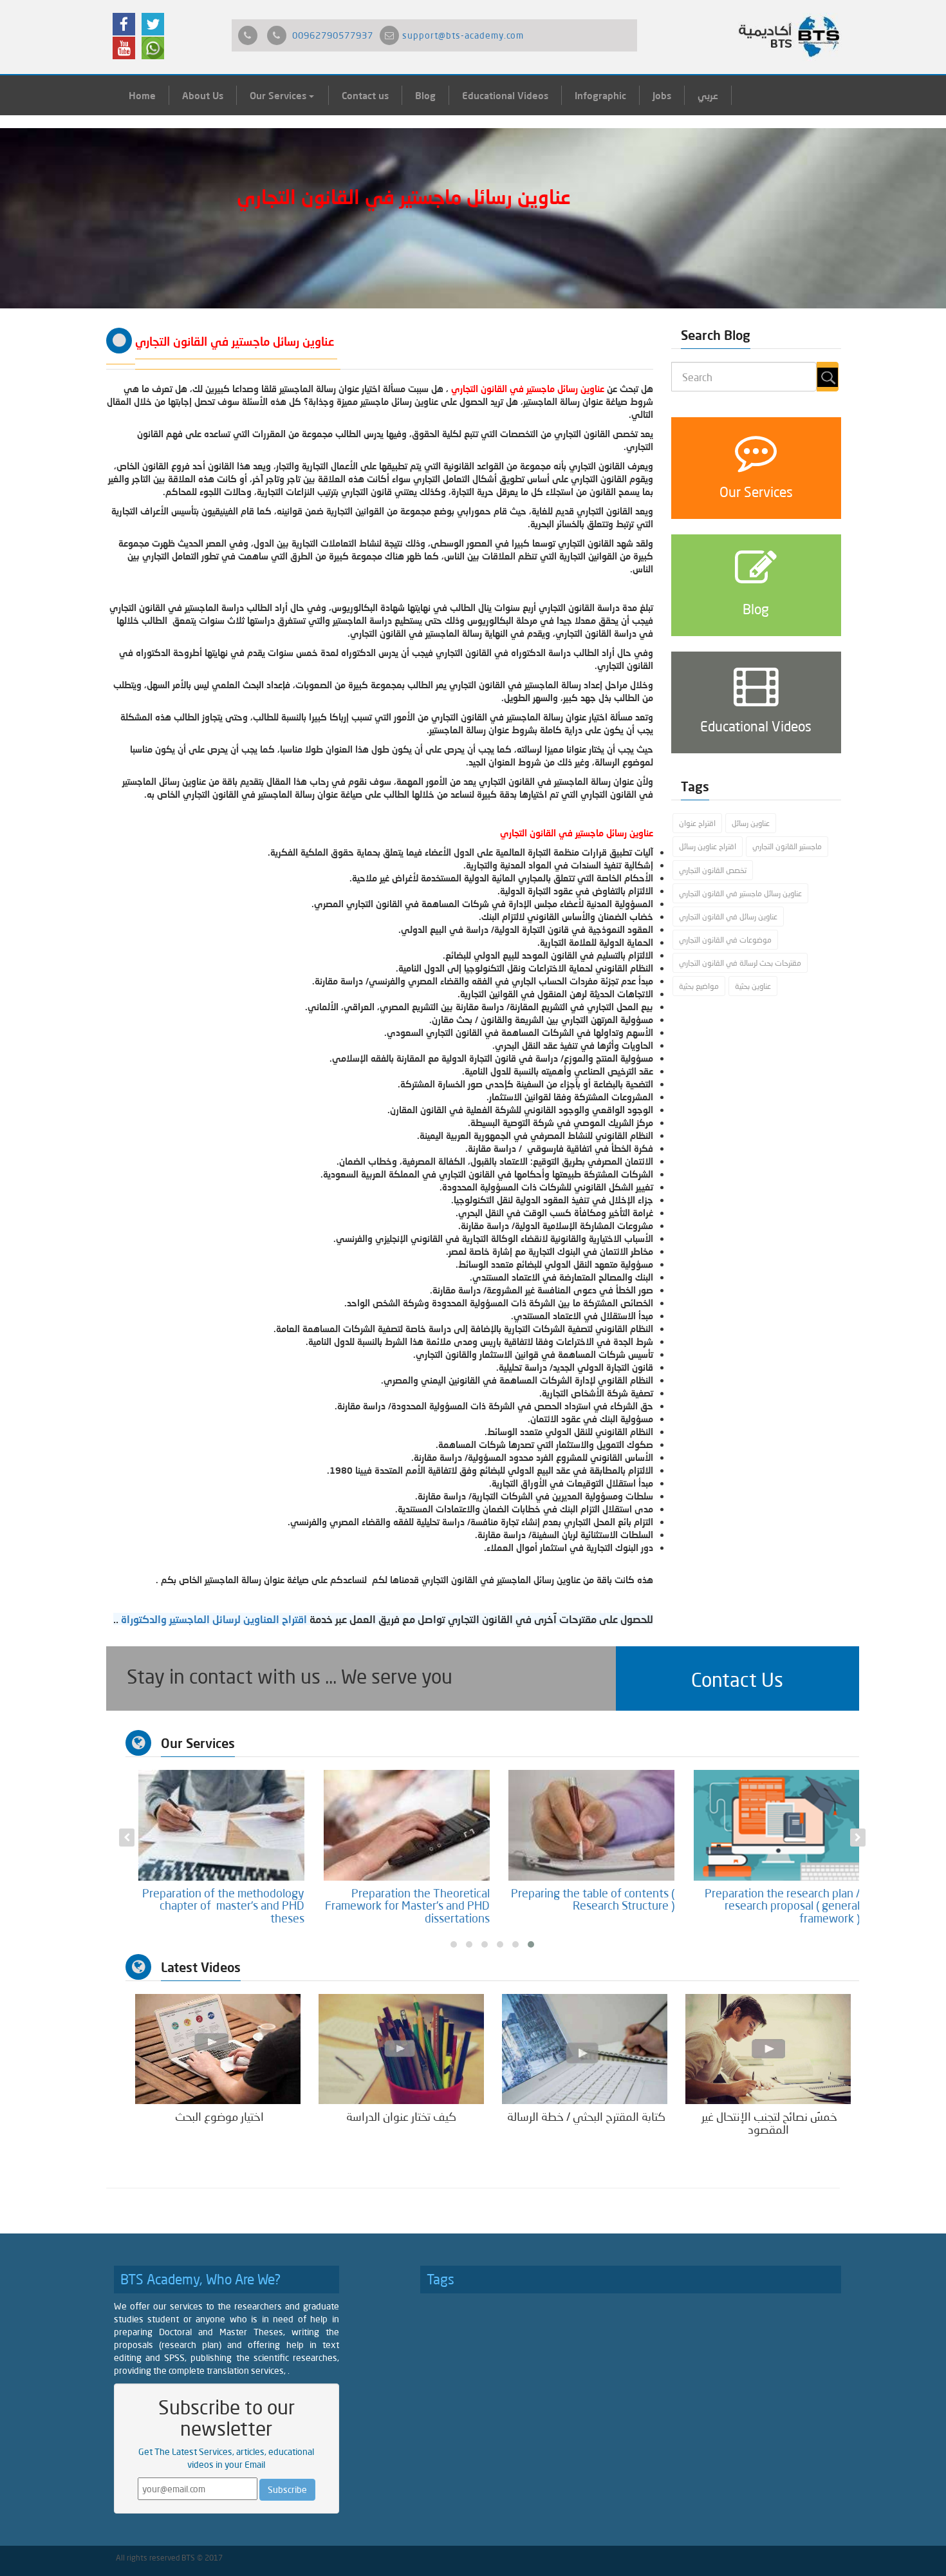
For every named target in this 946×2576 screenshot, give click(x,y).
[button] (737, 1678)
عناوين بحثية (753, 986)
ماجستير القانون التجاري (787, 846)
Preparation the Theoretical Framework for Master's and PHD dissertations (592, 1906)
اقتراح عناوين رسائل (708, 846)
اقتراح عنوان (697, 823)
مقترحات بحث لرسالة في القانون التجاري (740, 963)
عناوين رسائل (751, 823)
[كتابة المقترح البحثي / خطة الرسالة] (585, 2048)
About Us (203, 95)
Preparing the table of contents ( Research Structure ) (777, 1899)
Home (142, 95)
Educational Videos (505, 95)
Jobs (662, 95)
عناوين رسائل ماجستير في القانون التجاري (740, 893)
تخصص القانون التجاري (713, 870)
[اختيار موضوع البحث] (218, 2048)
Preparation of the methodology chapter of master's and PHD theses (408, 1906)
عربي (708, 95)
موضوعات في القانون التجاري (725, 940)
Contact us (365, 95)
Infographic (600, 95)
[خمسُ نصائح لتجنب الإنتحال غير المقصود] (768, 2048)
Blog (425, 95)
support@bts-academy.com (463, 35)
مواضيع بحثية (699, 986)
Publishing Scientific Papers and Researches (225, 1899)
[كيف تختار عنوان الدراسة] (401, 2048)
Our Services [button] (279, 95)
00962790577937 (333, 35)
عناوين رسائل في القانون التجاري (728, 917)
